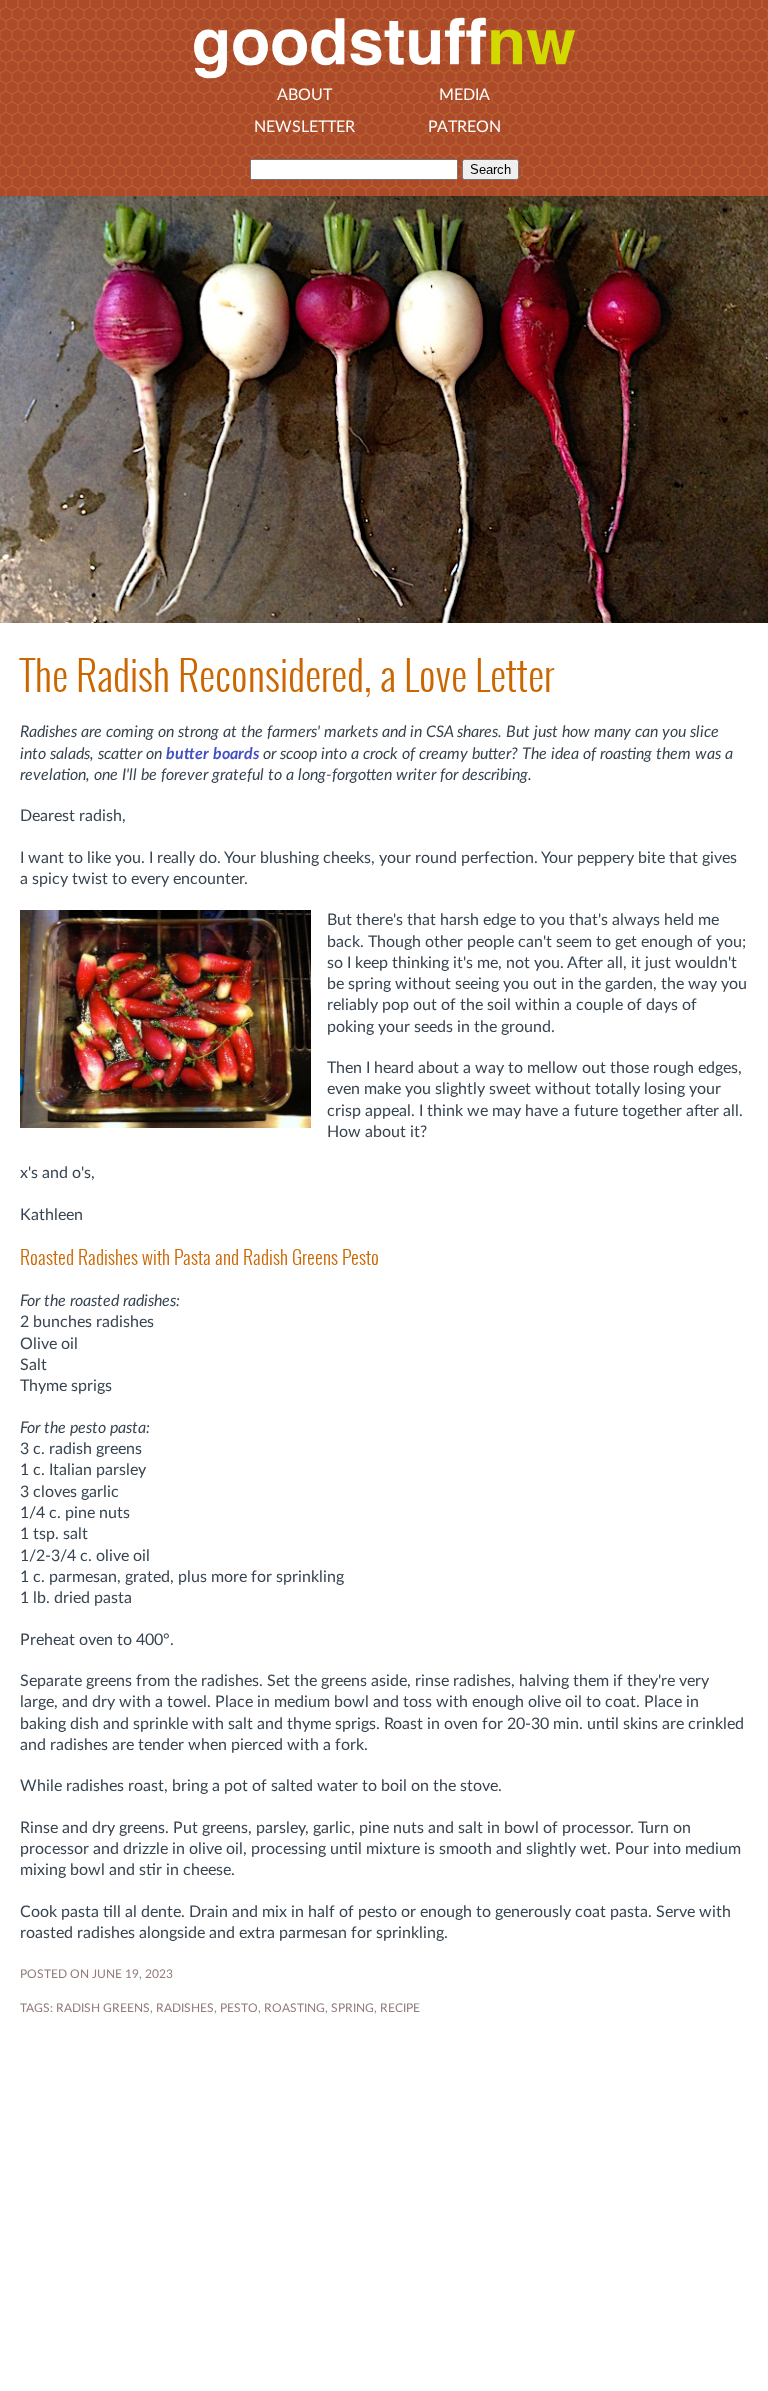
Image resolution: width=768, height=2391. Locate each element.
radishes (185, 2008)
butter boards (212, 754)
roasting (294, 2008)
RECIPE (400, 2008)
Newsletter (304, 127)
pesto (239, 2008)
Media (464, 95)
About (304, 95)
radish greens (103, 2008)
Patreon (464, 127)
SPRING (352, 2008)
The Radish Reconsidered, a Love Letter (287, 675)
